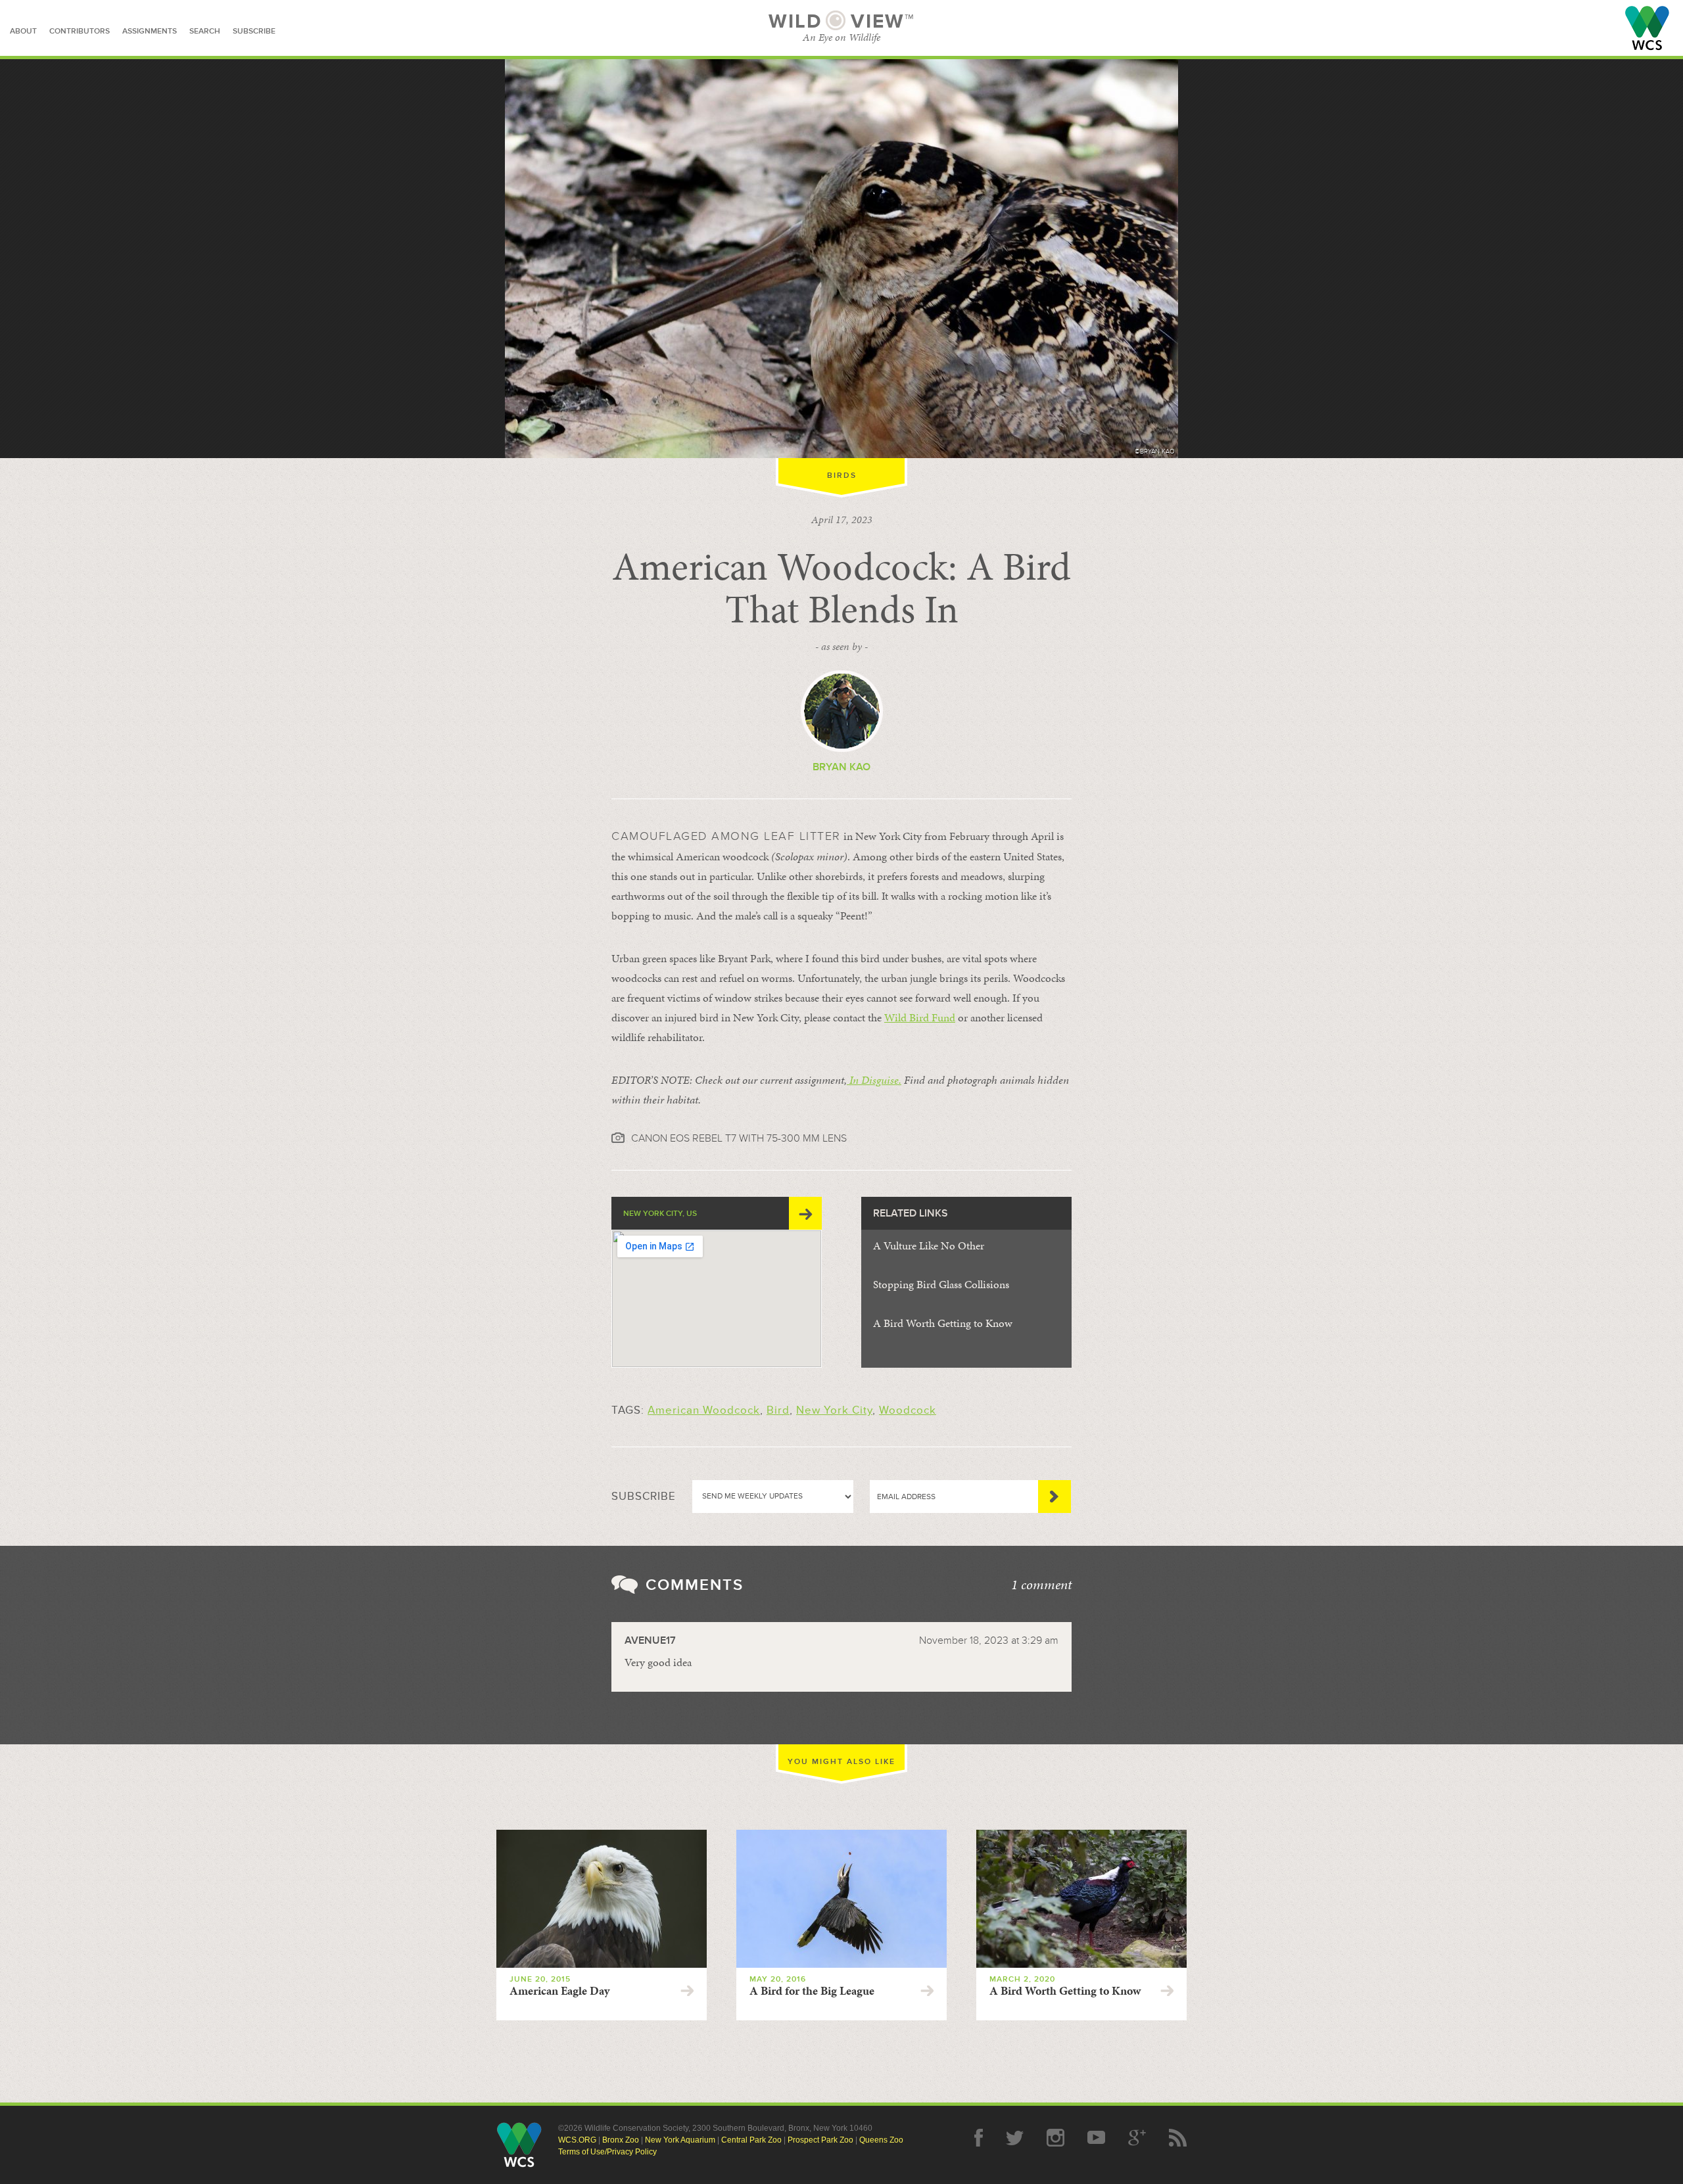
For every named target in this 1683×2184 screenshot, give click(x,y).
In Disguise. (874, 1080)
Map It (805, 1213)
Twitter (1015, 2138)
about (23, 31)
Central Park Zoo (751, 2140)
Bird (778, 1410)
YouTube (1096, 2138)
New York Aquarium (680, 2140)
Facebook (979, 2138)
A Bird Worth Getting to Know (943, 1323)
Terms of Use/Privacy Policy (607, 2152)
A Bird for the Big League (812, 1991)
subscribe (254, 31)
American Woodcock (704, 1410)
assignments (150, 31)
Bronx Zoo (621, 2140)
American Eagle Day (559, 1991)
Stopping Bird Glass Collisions (941, 1284)
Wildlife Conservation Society (1647, 28)
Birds (842, 476)
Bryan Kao (841, 767)
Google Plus (1137, 2138)
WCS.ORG (577, 2140)
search (205, 31)
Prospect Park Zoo (820, 2140)
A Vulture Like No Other (929, 1245)
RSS (1178, 2138)
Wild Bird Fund (920, 1017)
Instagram (1055, 2138)
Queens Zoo (881, 2140)
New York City (834, 1410)
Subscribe (1055, 1497)
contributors (80, 31)
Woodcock (908, 1410)
